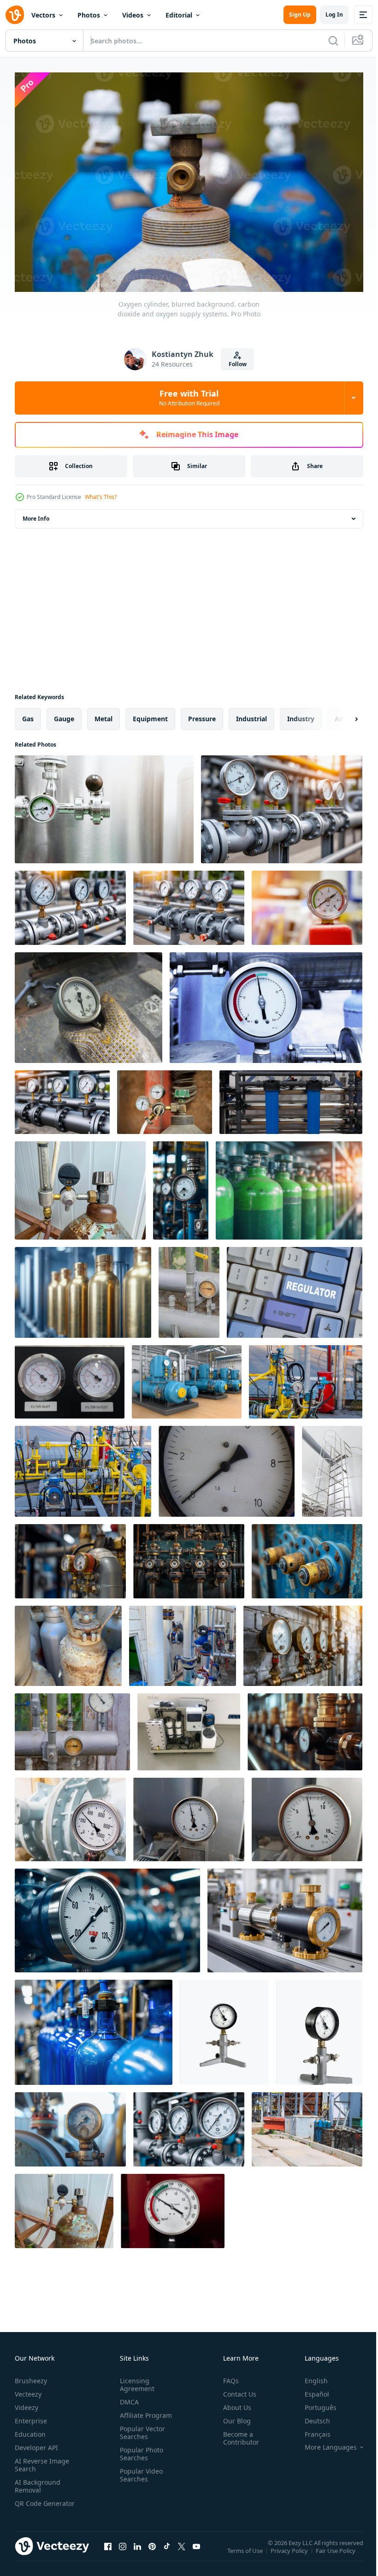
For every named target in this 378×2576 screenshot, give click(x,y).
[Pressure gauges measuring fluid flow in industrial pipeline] (62, 1098)
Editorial (179, 15)
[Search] (333, 41)
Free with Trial (189, 398)
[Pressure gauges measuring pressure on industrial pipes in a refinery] (189, 903)
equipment (150, 714)
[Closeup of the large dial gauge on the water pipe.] (70, 1815)
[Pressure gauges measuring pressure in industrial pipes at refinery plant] (282, 805)
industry (301, 714)
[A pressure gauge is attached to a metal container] (165, 1098)
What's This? (101, 497)
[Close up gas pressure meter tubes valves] (266, 1003)
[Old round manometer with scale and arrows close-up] (227, 1467)
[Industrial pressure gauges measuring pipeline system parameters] (189, 2125)
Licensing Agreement (135, 2380)
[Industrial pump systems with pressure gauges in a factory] (187, 1377)
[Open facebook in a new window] (108, 2551)
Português (314, 2403)
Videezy (27, 2403)
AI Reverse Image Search (42, 2461)
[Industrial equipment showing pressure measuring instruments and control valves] (285, 1916)
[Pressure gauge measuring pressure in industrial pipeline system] (107, 1916)
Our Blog (233, 2417)
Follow (238, 364)
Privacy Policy (290, 2552)
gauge (64, 714)
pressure (202, 714)
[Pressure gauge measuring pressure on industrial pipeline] (70, 2125)
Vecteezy (28, 2390)
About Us (233, 2403)
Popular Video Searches (139, 2471)
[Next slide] (342, 714)
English (309, 2377)
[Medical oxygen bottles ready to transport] (68, 1641)
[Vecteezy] (15, 15)
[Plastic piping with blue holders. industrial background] (291, 1098)
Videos (133, 15)
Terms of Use (246, 2552)
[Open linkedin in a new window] (137, 2551)
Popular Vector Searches (141, 2428)
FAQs (227, 2377)
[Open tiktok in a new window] (167, 2551)
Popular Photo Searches (140, 2450)
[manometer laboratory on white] (224, 2028)
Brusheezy (31, 2377)
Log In (334, 15)
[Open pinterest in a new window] (152, 2551)
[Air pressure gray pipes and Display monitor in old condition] (189, 1288)
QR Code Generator (30, 2503)
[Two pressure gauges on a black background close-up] (70, 1377)
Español (310, 2390)
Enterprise (31, 2417)
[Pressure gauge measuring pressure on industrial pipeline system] (305, 1727)
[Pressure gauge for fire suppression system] (173, 2206)
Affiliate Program (144, 2411)
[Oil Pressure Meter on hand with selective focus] (89, 1003)
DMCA (127, 2398)
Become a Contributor (237, 2434)
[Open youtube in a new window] (196, 2551)
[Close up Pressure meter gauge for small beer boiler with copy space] (104, 805)
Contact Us (236, 2390)
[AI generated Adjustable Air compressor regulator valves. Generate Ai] (189, 1557)
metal (103, 714)
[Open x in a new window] (182, 2551)
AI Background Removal (38, 2482)
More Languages (324, 2443)
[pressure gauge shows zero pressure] (307, 903)
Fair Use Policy (337, 2552)
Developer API (36, 2443)
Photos (89, 15)
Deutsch (310, 2417)
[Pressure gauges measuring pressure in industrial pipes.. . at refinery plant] (70, 903)
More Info (36, 514)
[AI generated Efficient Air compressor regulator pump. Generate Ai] (70, 1557)
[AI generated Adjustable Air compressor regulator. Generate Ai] (307, 1557)
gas (28, 714)
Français (311, 2430)
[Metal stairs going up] (332, 1467)
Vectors (43, 15)
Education (30, 2430)
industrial (251, 714)
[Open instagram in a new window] (123, 2551)
